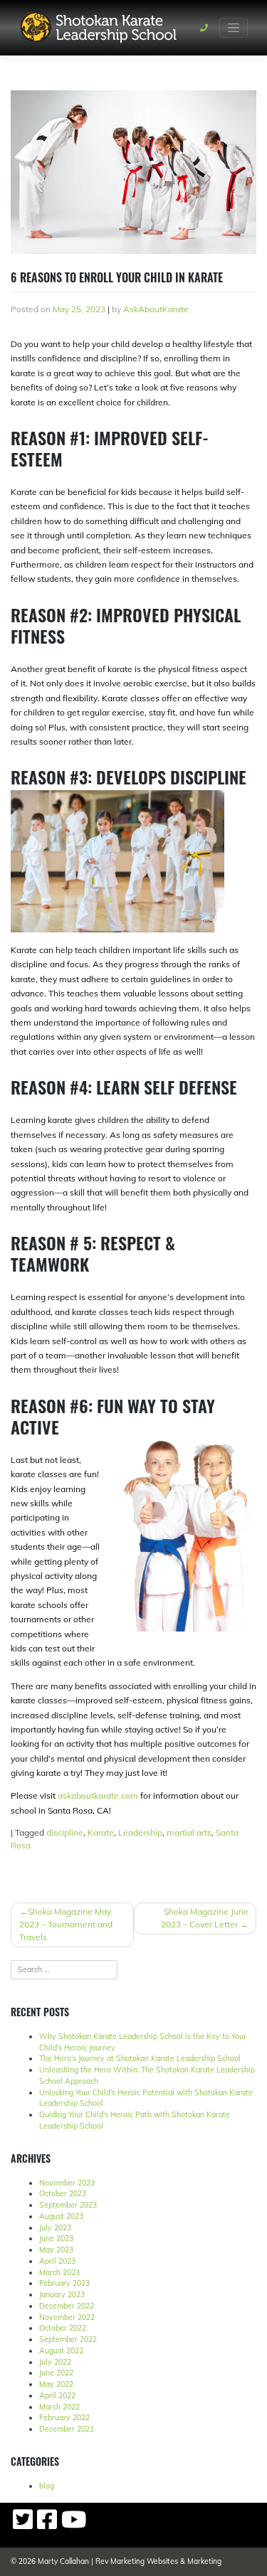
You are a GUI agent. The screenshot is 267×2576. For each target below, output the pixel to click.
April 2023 (57, 2261)
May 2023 (56, 2250)
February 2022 (64, 2417)
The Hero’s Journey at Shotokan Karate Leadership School (140, 2058)
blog (47, 2486)
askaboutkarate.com (98, 1795)
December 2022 (67, 2306)
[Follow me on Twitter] (23, 2525)
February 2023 (64, 2283)
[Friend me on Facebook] (47, 2525)
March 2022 (59, 2407)
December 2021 (67, 2429)
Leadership (140, 1832)
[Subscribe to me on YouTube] (74, 2525)
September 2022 (68, 2339)
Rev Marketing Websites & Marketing (158, 2561)
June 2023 (56, 2238)
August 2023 (61, 2216)
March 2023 (59, 2272)
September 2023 (68, 2205)
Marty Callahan (63, 2561)
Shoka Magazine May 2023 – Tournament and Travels (66, 1924)
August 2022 (61, 2351)
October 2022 (63, 2328)
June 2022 (56, 2373)
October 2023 (63, 2193)
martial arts (189, 1832)
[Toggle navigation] (234, 28)
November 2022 (67, 2317)
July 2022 (55, 2362)
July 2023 (55, 2228)
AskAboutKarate (156, 309)
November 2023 (67, 2183)
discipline (65, 1832)
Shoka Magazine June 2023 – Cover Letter (205, 1918)
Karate (101, 1832)
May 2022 (56, 2384)
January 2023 (62, 2294)
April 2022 (57, 2395)
